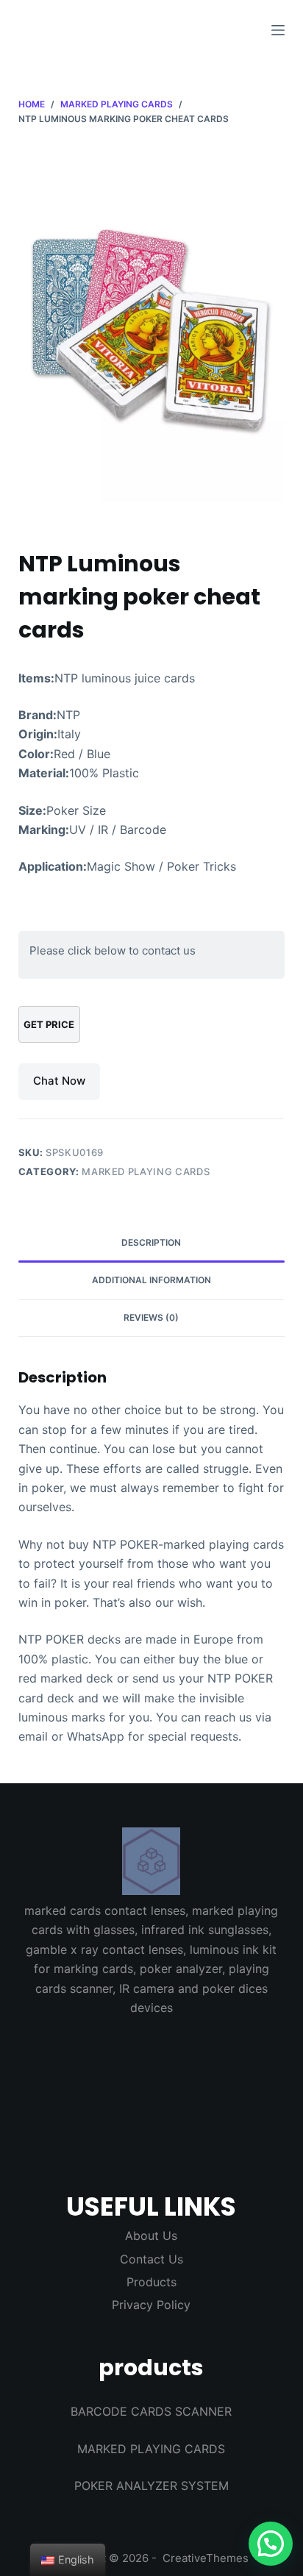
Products (151, 2282)
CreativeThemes (206, 2558)
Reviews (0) (151, 1317)
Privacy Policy (151, 2305)
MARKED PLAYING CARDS (151, 2449)
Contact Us (151, 2259)
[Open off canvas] (278, 30)
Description (151, 1242)
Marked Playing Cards (146, 1171)
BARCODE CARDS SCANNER (151, 2411)
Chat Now (59, 1081)
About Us (151, 2236)
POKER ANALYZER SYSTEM (151, 2486)
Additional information (151, 1280)
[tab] (152, 1244)
